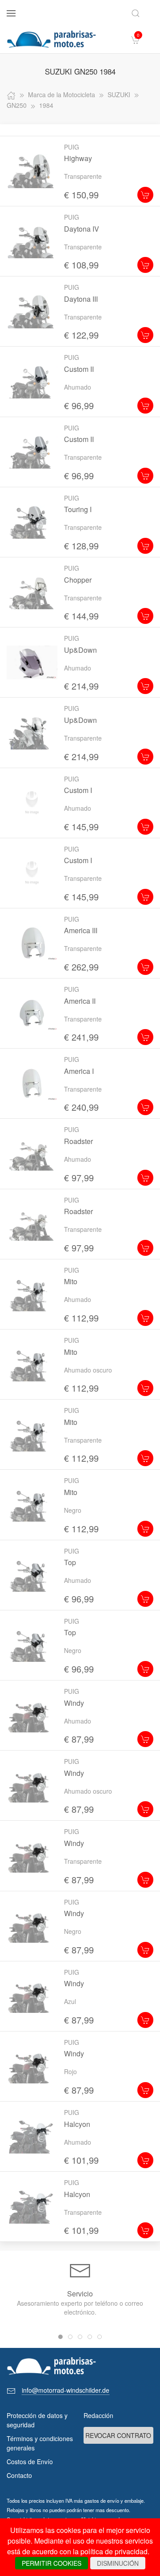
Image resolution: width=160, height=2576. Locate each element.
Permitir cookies (52, 2563)
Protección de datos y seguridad (37, 2420)
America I (79, 1071)
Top (70, 1562)
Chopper (78, 580)
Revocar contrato (118, 2435)
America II (80, 1001)
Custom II (79, 369)
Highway (78, 158)
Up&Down (80, 650)
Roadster (78, 1141)
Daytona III (81, 299)
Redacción (98, 2415)
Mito (71, 1281)
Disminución (118, 2563)
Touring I (78, 509)
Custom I (78, 790)
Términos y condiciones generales (40, 2443)
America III (81, 930)
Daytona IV (82, 229)
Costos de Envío (30, 2462)
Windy (74, 1703)
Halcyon (77, 2124)
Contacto (19, 2475)
